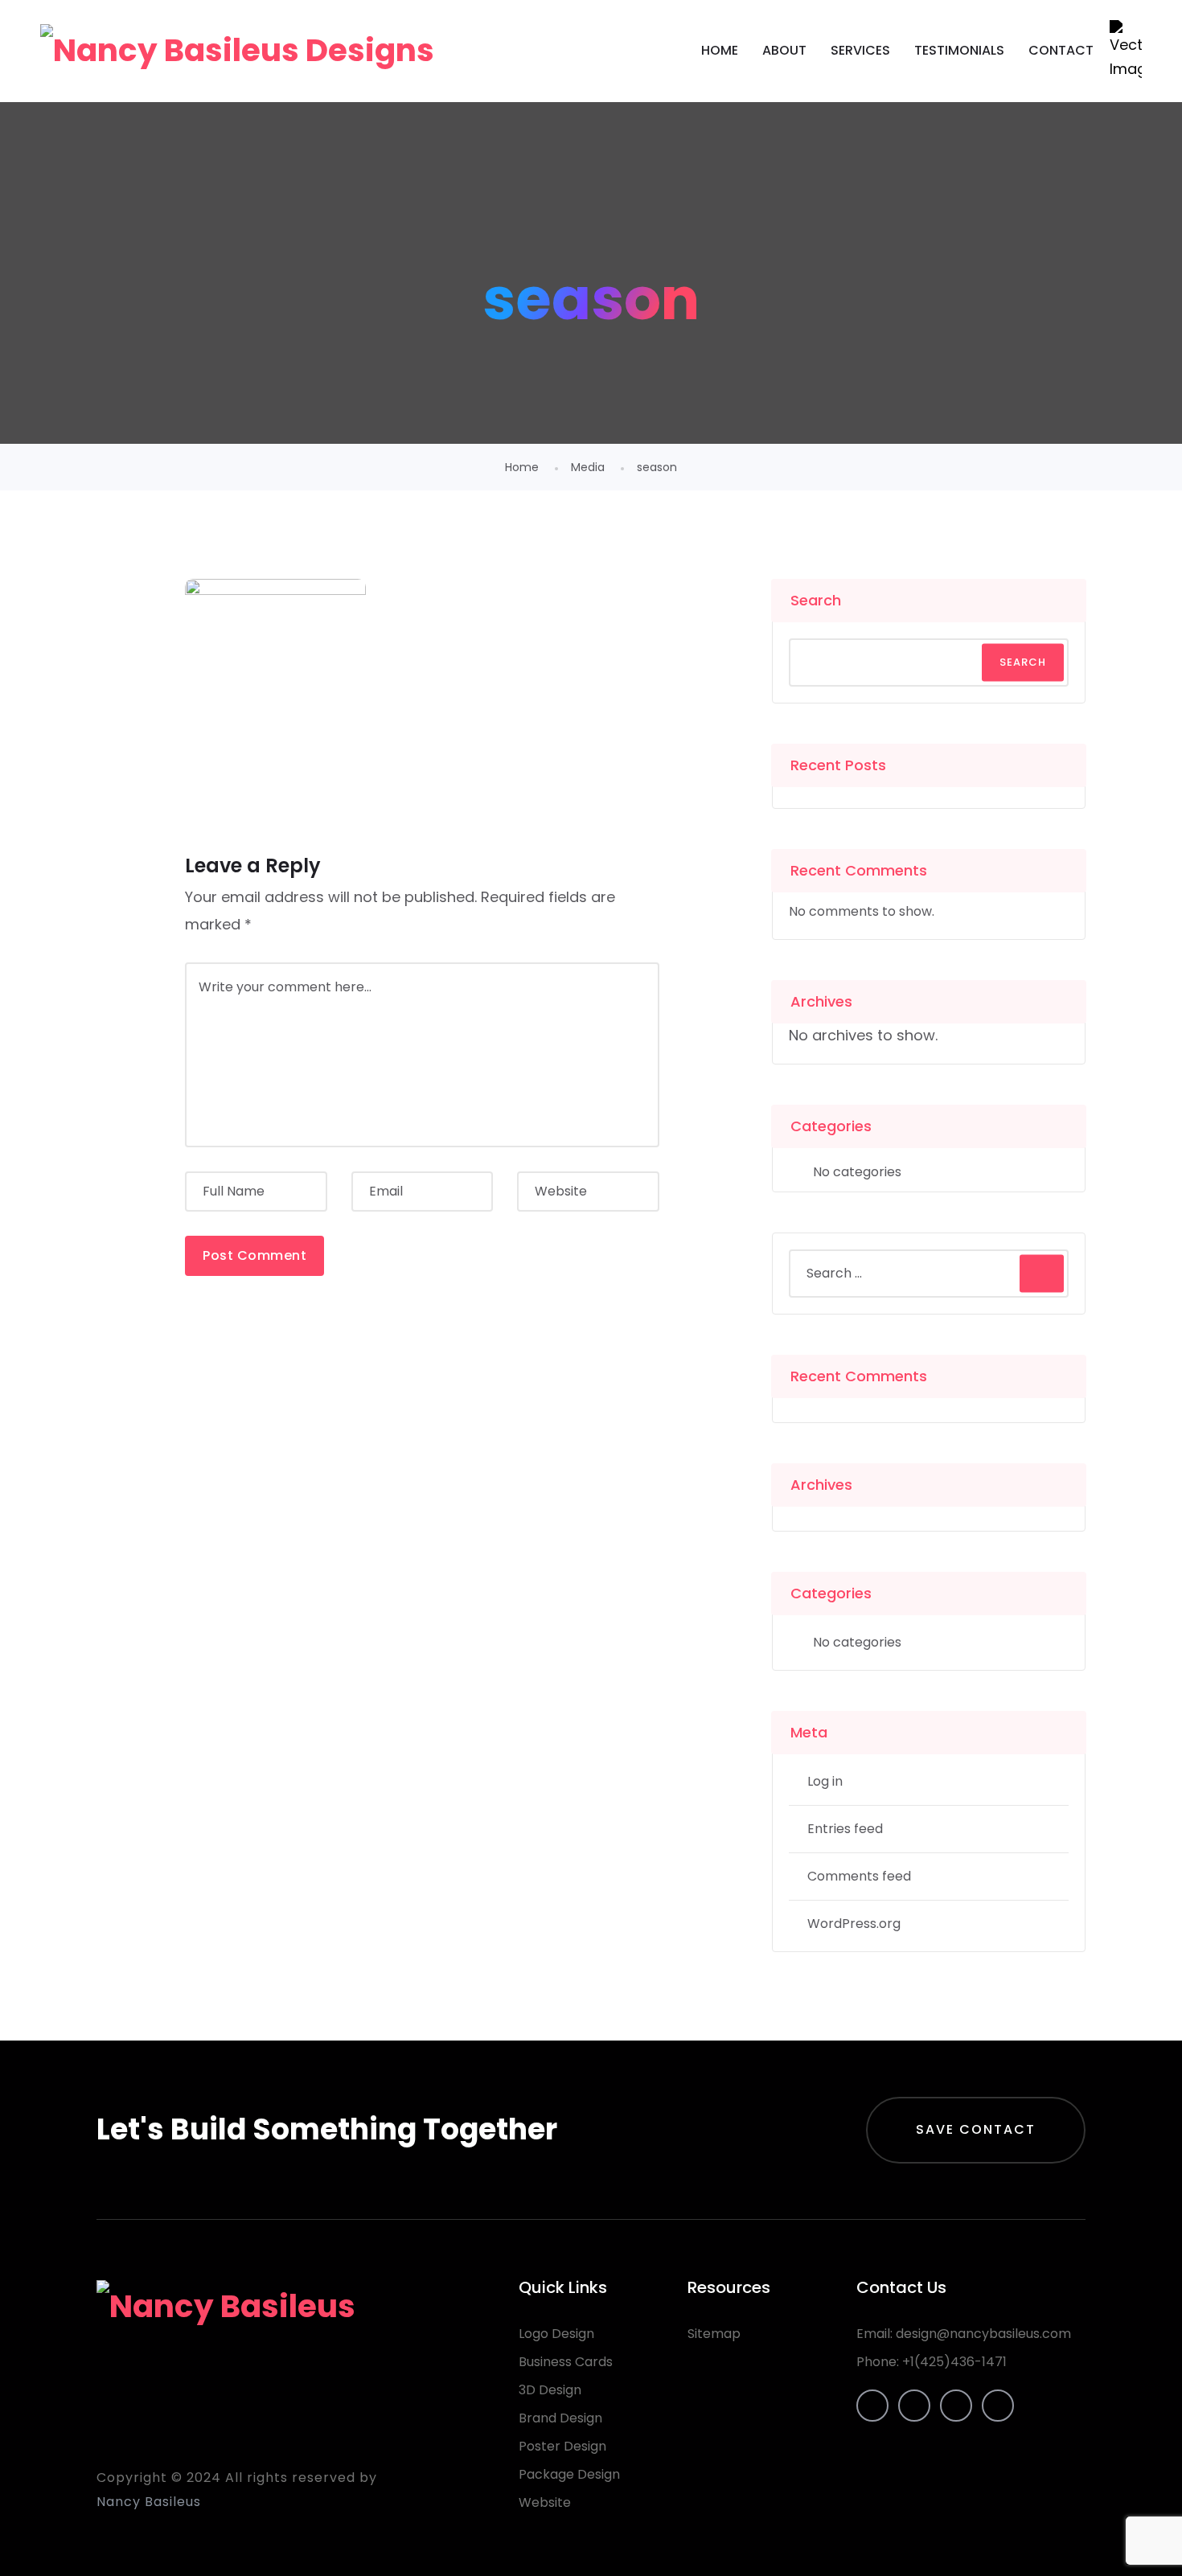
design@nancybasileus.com (983, 2334)
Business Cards (566, 2362)
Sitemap (714, 2334)
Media (588, 467)
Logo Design (556, 2334)
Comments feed (859, 1876)
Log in (825, 1781)
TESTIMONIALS (959, 50)
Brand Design (560, 2418)
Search (816, 600)
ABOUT (784, 50)
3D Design (550, 2390)
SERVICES (860, 50)
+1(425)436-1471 (954, 2362)
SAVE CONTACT (976, 2129)
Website (545, 2502)
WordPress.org (854, 1924)
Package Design (569, 2474)
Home (522, 467)
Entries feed (845, 1829)
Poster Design (562, 2446)
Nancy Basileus (149, 2502)
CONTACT (1061, 50)
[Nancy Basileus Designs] (237, 51)
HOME (720, 50)
